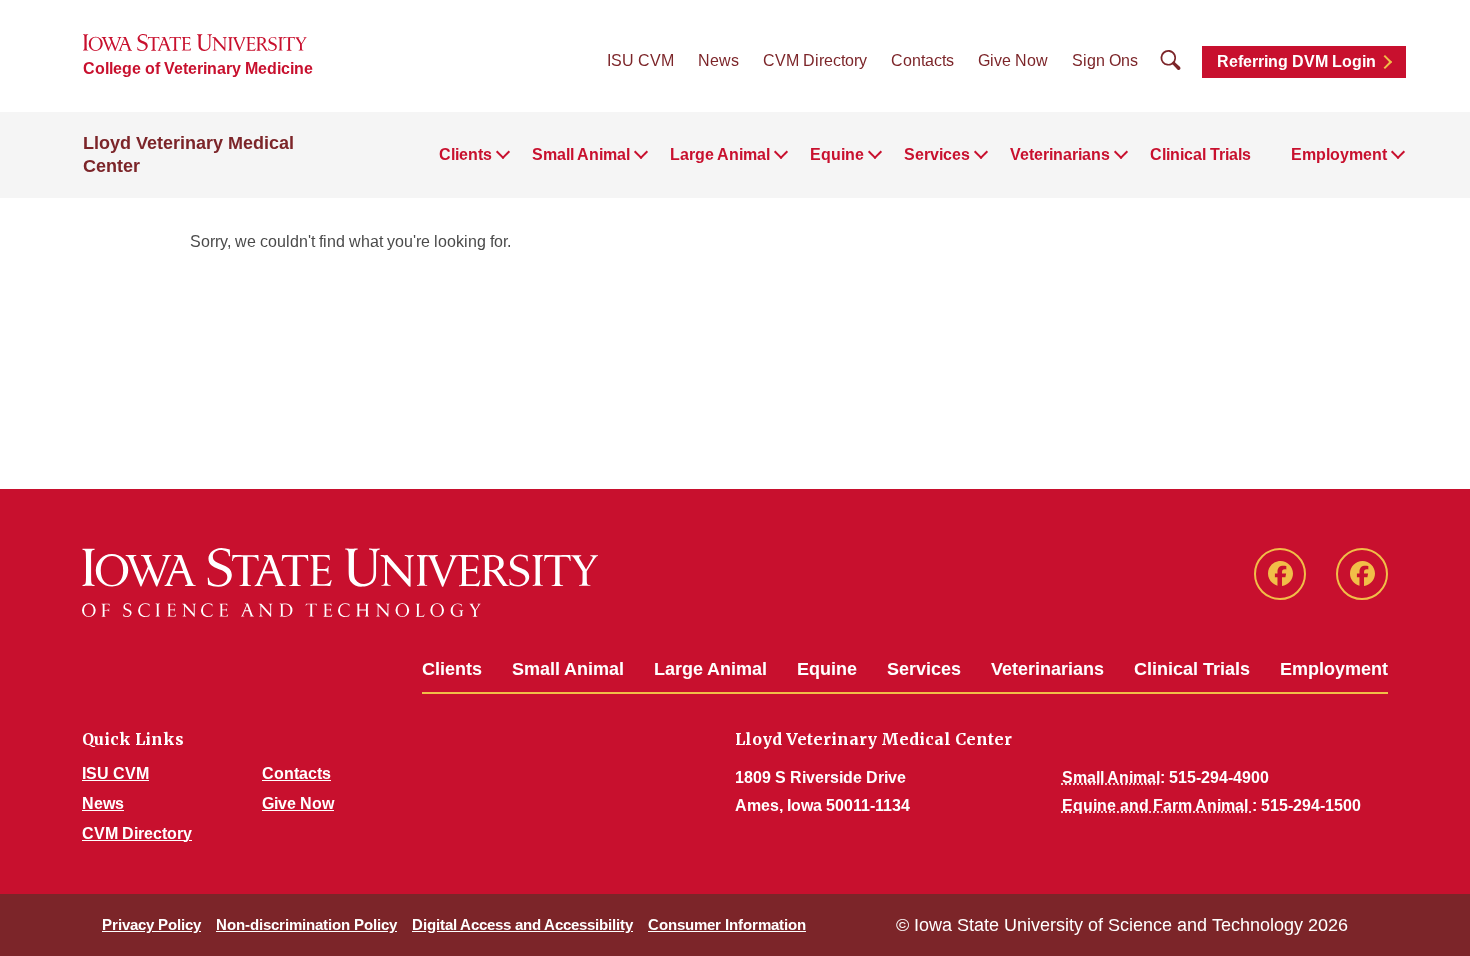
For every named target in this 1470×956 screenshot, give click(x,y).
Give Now (1013, 60)
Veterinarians (1047, 669)
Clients (452, 669)
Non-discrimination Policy (306, 924)
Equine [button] (837, 154)
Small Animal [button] (581, 154)
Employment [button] (1339, 154)
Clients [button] (465, 154)
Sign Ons (1105, 60)
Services (924, 669)
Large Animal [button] (720, 154)
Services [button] (937, 154)
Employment (1334, 669)
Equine (827, 669)
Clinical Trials (1200, 154)
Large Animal (710, 669)
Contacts (922, 60)
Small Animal (568, 669)
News (718, 60)
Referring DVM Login (1296, 61)
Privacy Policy (151, 924)
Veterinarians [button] (1060, 154)
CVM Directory (815, 60)
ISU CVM (640, 60)
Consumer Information (727, 924)
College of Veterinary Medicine (198, 68)
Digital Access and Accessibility (522, 924)
